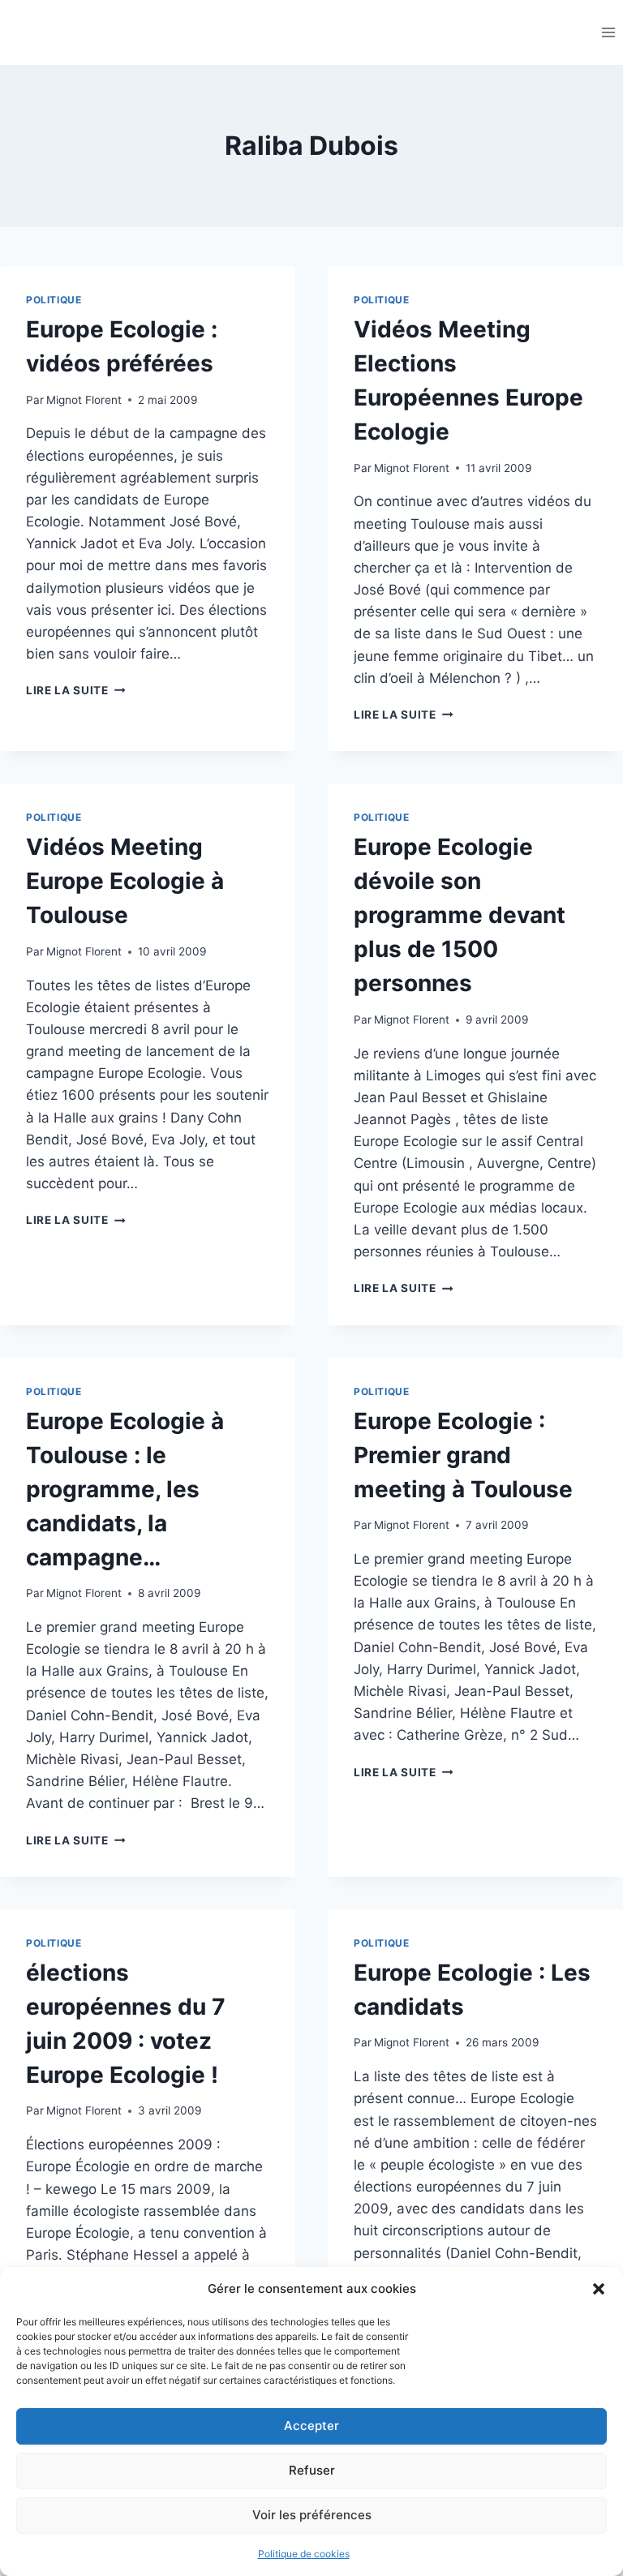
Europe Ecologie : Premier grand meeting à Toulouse (463, 1455)
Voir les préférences (312, 2515)
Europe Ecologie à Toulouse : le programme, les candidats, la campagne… (125, 1489)
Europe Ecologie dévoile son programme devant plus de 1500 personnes (460, 915)
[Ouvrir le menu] (608, 32)
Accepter (311, 2426)
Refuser (312, 2470)
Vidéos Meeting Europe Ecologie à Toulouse (125, 881)
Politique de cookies (304, 2554)
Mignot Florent (84, 400)
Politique (54, 300)
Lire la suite (75, 690)
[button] (599, 2289)
